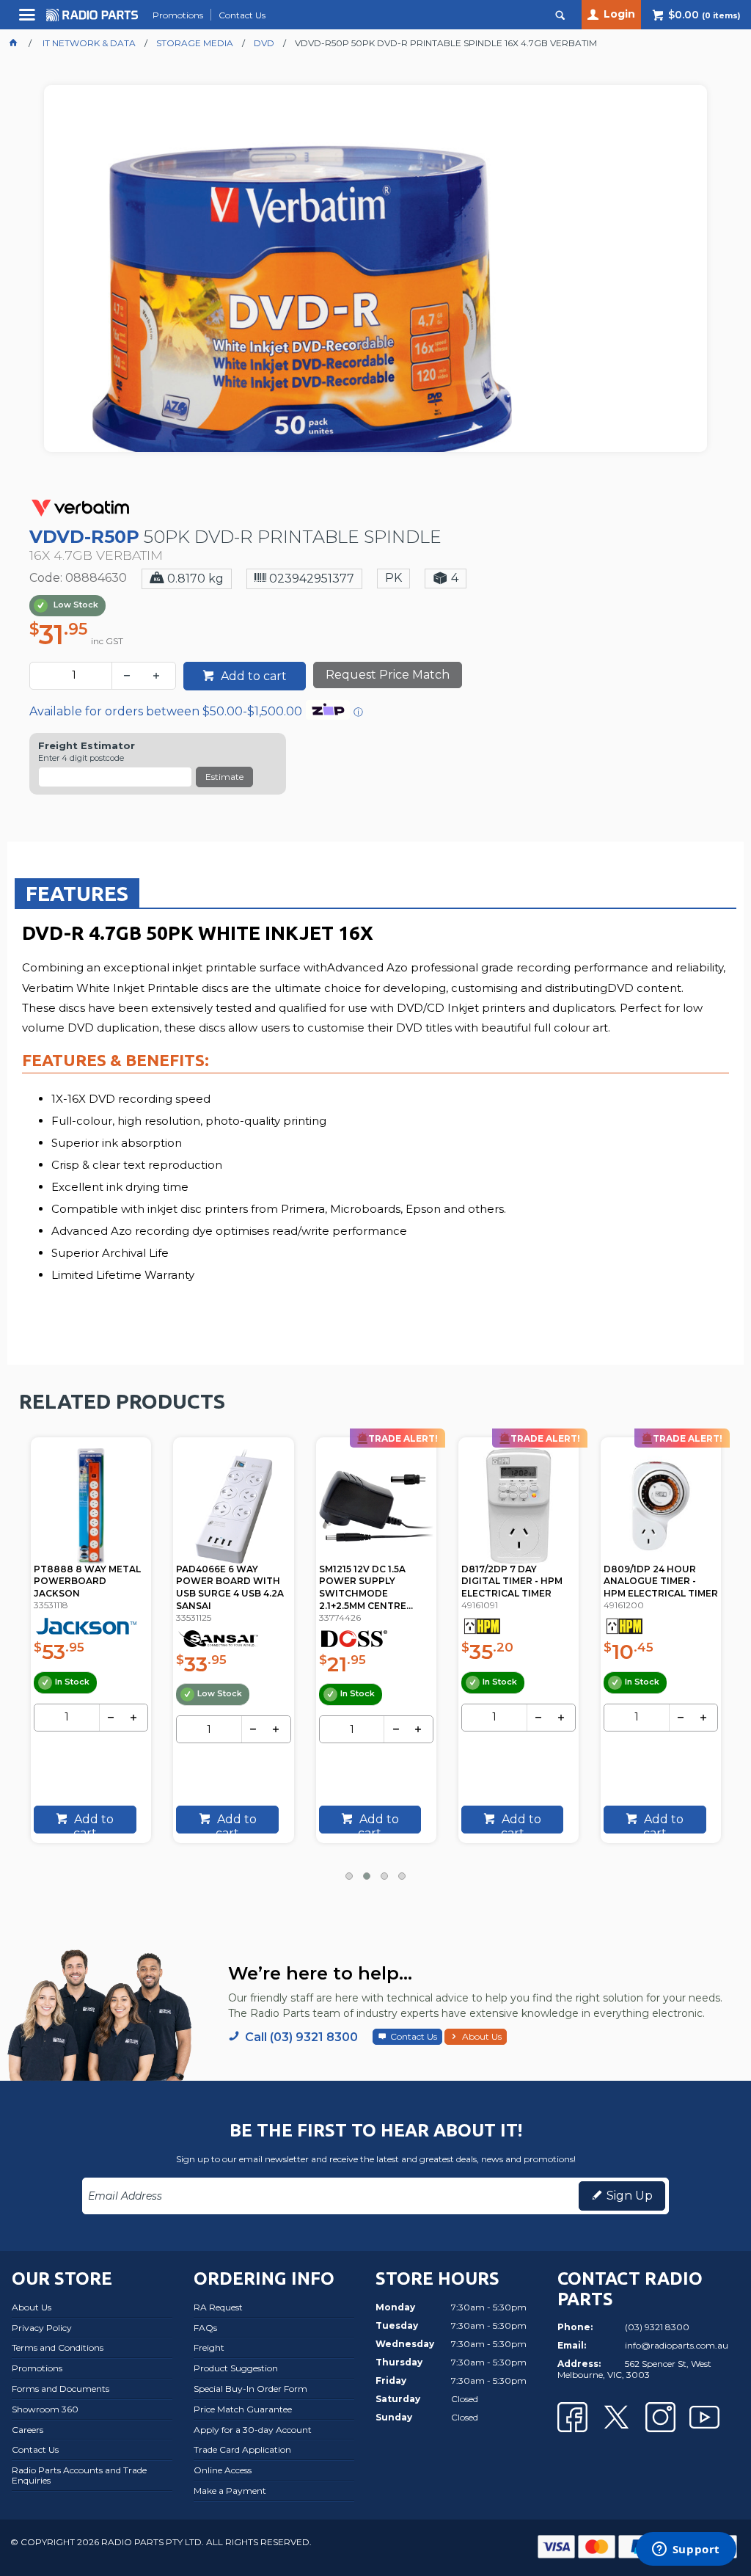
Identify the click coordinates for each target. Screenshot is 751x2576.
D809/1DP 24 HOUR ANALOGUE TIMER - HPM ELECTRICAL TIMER (519, 1581)
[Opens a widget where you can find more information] (686, 2550)
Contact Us (414, 2036)
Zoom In (391, 327)
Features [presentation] (77, 893)
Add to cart (252, 676)
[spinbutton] (74, 676)
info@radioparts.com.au (677, 2345)
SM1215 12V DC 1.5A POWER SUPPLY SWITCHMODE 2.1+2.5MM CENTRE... (224, 1587)
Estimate (224, 777)
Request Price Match (388, 675)
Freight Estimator (87, 746)
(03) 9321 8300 (657, 2327)
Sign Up (630, 2196)
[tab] (77, 893)
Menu (29, 20)
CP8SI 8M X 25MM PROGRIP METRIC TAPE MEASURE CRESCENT (660, 1581)
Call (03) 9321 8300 (301, 2037)
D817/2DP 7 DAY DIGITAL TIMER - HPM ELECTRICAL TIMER (370, 1581)
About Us (482, 2036)
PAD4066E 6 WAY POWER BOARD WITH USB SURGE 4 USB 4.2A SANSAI (88, 1587)
